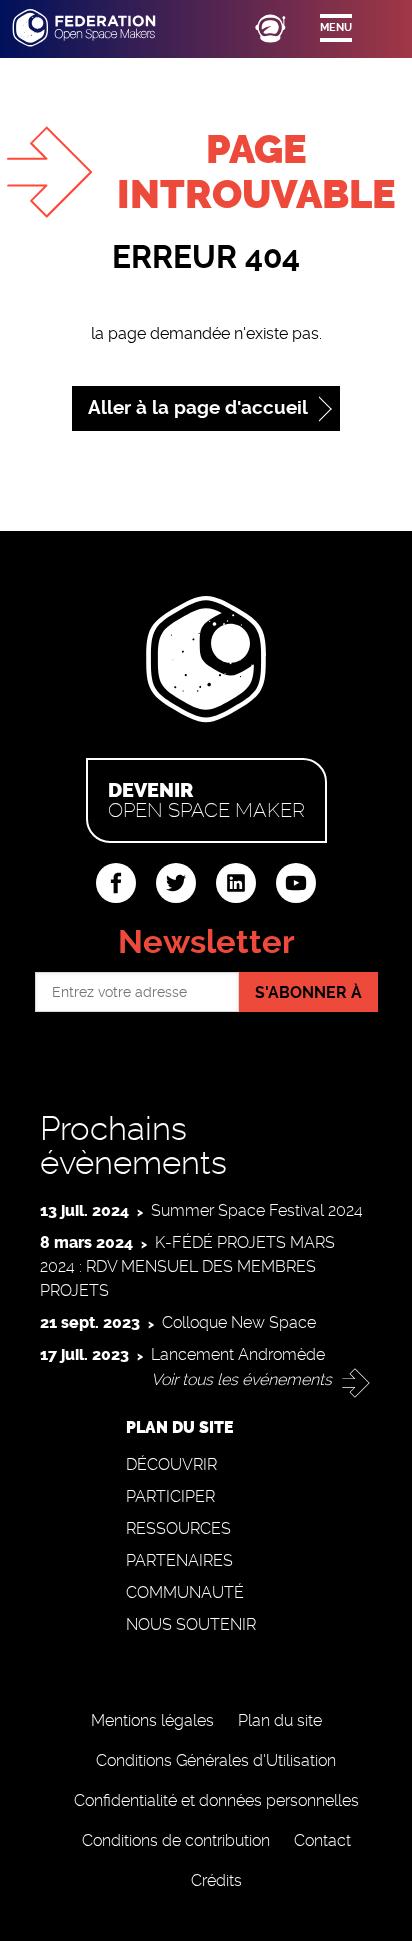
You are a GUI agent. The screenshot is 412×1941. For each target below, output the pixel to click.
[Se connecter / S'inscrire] (270, 28)
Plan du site (280, 1720)
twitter (176, 883)
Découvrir (171, 1464)
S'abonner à (308, 992)
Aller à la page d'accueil (198, 407)
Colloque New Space (239, 1322)
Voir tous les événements (241, 1379)
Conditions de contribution (176, 1840)
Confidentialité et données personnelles (216, 1800)
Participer (170, 1496)
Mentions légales (152, 1720)
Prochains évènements (133, 1145)
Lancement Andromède (238, 1354)
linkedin (236, 883)
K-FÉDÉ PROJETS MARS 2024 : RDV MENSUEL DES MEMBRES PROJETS (187, 1266)
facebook (116, 883)
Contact (322, 1840)
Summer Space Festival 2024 (257, 1210)
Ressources (178, 1528)
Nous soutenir (191, 1624)
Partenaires (179, 1560)
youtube (296, 883)
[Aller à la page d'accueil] (102, 28)
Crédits (216, 1880)
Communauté (185, 1592)
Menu (336, 27)
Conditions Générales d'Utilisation (216, 1760)
